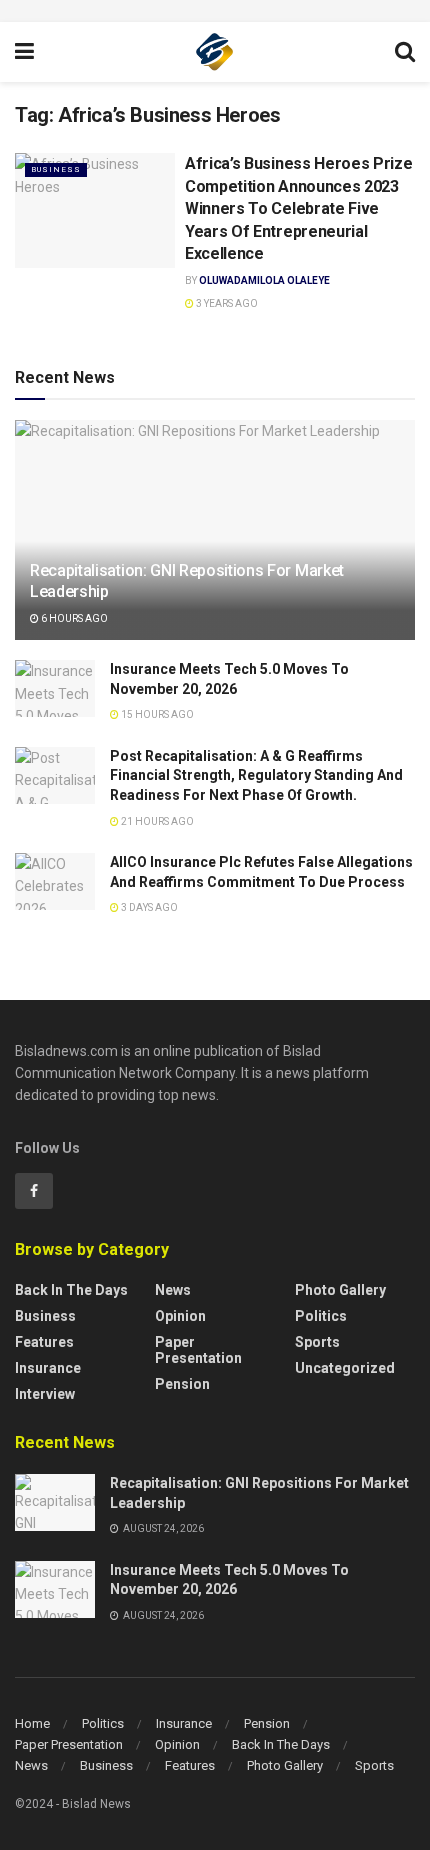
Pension (182, 1384)
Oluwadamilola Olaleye (264, 280)
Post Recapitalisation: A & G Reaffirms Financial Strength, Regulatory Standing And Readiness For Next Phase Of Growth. (256, 775)
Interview (45, 1394)
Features (44, 1342)
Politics (321, 1316)
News (173, 1290)
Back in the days (71, 1290)
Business (56, 169)
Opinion (180, 1316)
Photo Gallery (340, 1290)
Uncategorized (345, 1368)
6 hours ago (73, 618)
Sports (317, 1342)
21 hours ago (156, 821)
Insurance (48, 1368)
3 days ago (148, 907)
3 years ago (226, 303)
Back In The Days (281, 1744)
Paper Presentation (198, 1350)
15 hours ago (156, 714)
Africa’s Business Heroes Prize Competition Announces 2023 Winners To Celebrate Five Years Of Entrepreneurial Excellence (298, 208)
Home (32, 1723)
